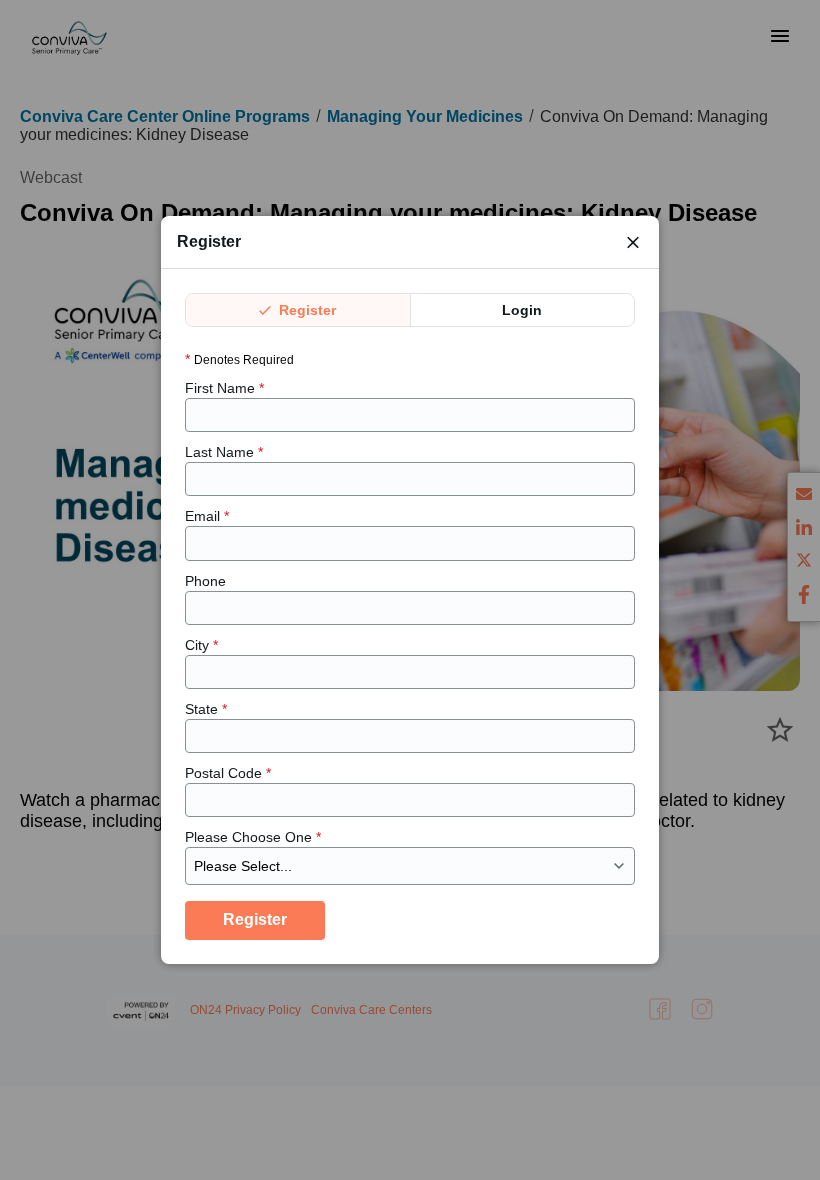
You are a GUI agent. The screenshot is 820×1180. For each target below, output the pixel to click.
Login (522, 310)
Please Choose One (253, 837)
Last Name (224, 452)
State (206, 709)
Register (305, 310)
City (201, 645)
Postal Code (228, 773)
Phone (205, 581)
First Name (224, 388)
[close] (633, 242)
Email (207, 516)
